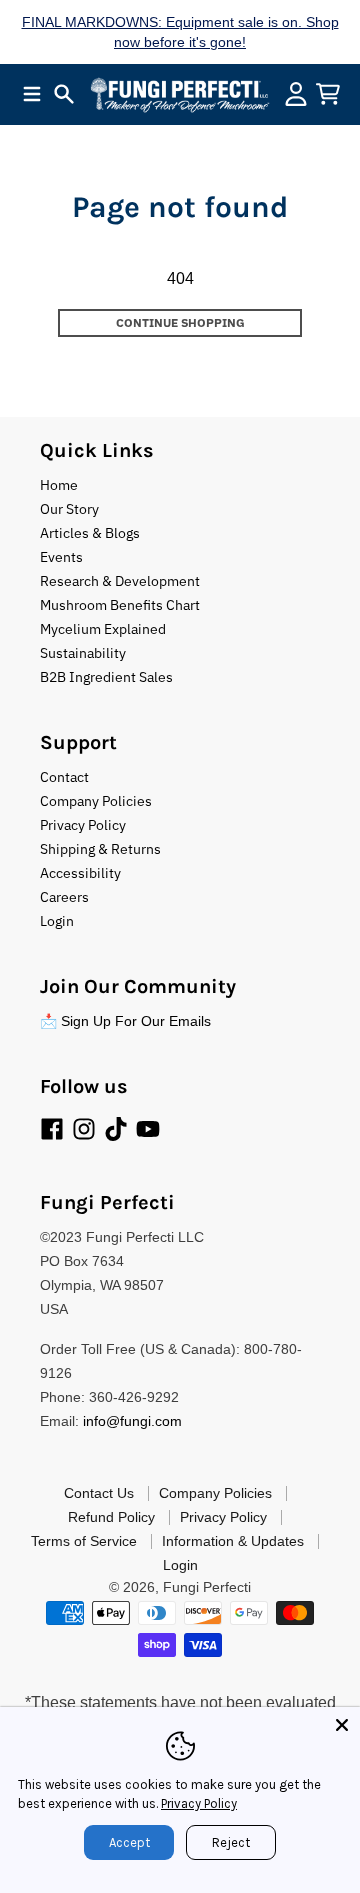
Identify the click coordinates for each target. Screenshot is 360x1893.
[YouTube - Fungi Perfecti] (148, 1129)
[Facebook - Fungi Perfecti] (52, 1129)
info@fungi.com (132, 1421)
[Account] (296, 94)
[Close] (342, 1725)
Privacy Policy (199, 1803)
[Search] (64, 94)
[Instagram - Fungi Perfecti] (84, 1129)
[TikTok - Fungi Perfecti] (116, 1129)
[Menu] (32, 94)
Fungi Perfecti (207, 1587)
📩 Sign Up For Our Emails (125, 1021)
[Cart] (328, 94)
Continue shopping (180, 322)
